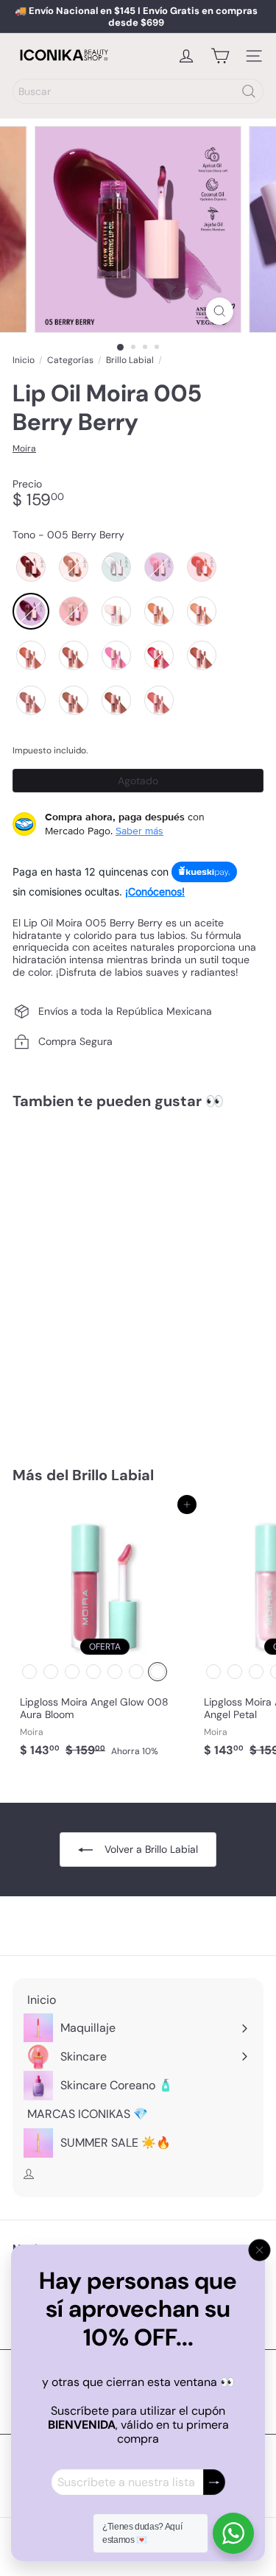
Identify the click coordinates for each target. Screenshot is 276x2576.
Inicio (24, 360)
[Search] (249, 91)
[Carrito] (220, 56)
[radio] (31, 567)
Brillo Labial (130, 360)
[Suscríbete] (214, 2482)
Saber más (139, 831)
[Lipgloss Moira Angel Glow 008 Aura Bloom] (105, 1634)
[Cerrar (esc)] (260, 2251)
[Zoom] (220, 311)
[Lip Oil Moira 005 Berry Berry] (105, 1279)
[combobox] (138, 91)
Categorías (70, 360)
